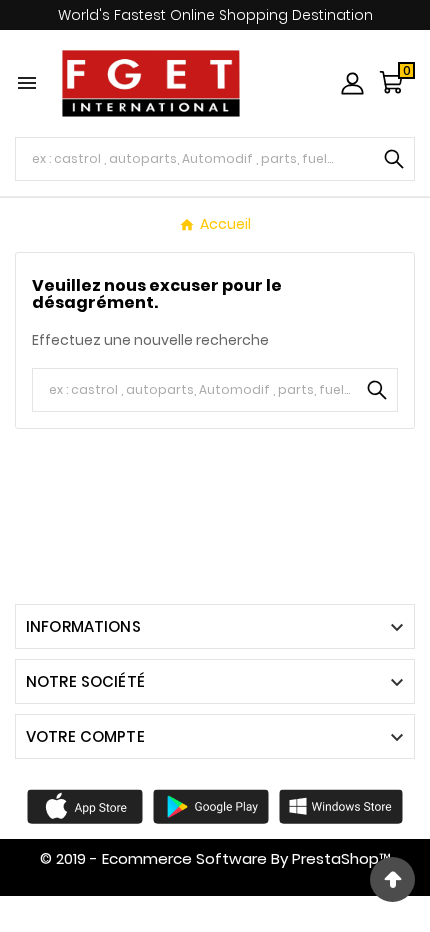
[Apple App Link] (85, 805)
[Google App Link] (211, 805)
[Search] (394, 159)
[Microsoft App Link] (341, 805)
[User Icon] (352, 83)
